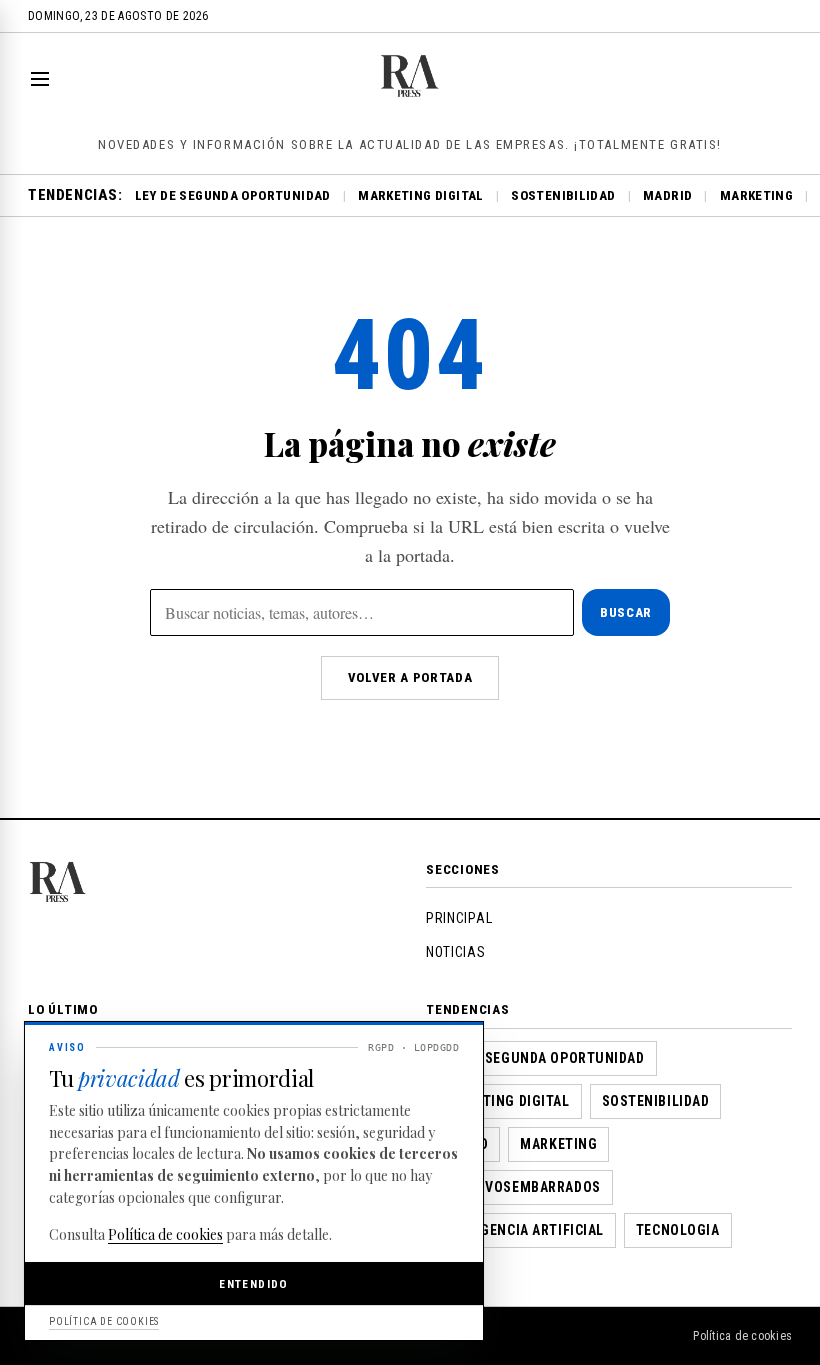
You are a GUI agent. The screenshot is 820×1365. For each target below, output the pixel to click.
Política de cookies (742, 1336)
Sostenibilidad (563, 195)
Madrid (667, 195)
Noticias (456, 952)
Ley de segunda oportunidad (233, 195)
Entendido (253, 1284)
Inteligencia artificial (521, 1230)
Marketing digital (421, 195)
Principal (459, 918)
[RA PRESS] (410, 92)
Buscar (626, 612)
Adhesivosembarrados (519, 1187)
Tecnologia (678, 1230)
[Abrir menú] (44, 79)
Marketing (756, 195)
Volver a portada (410, 677)
